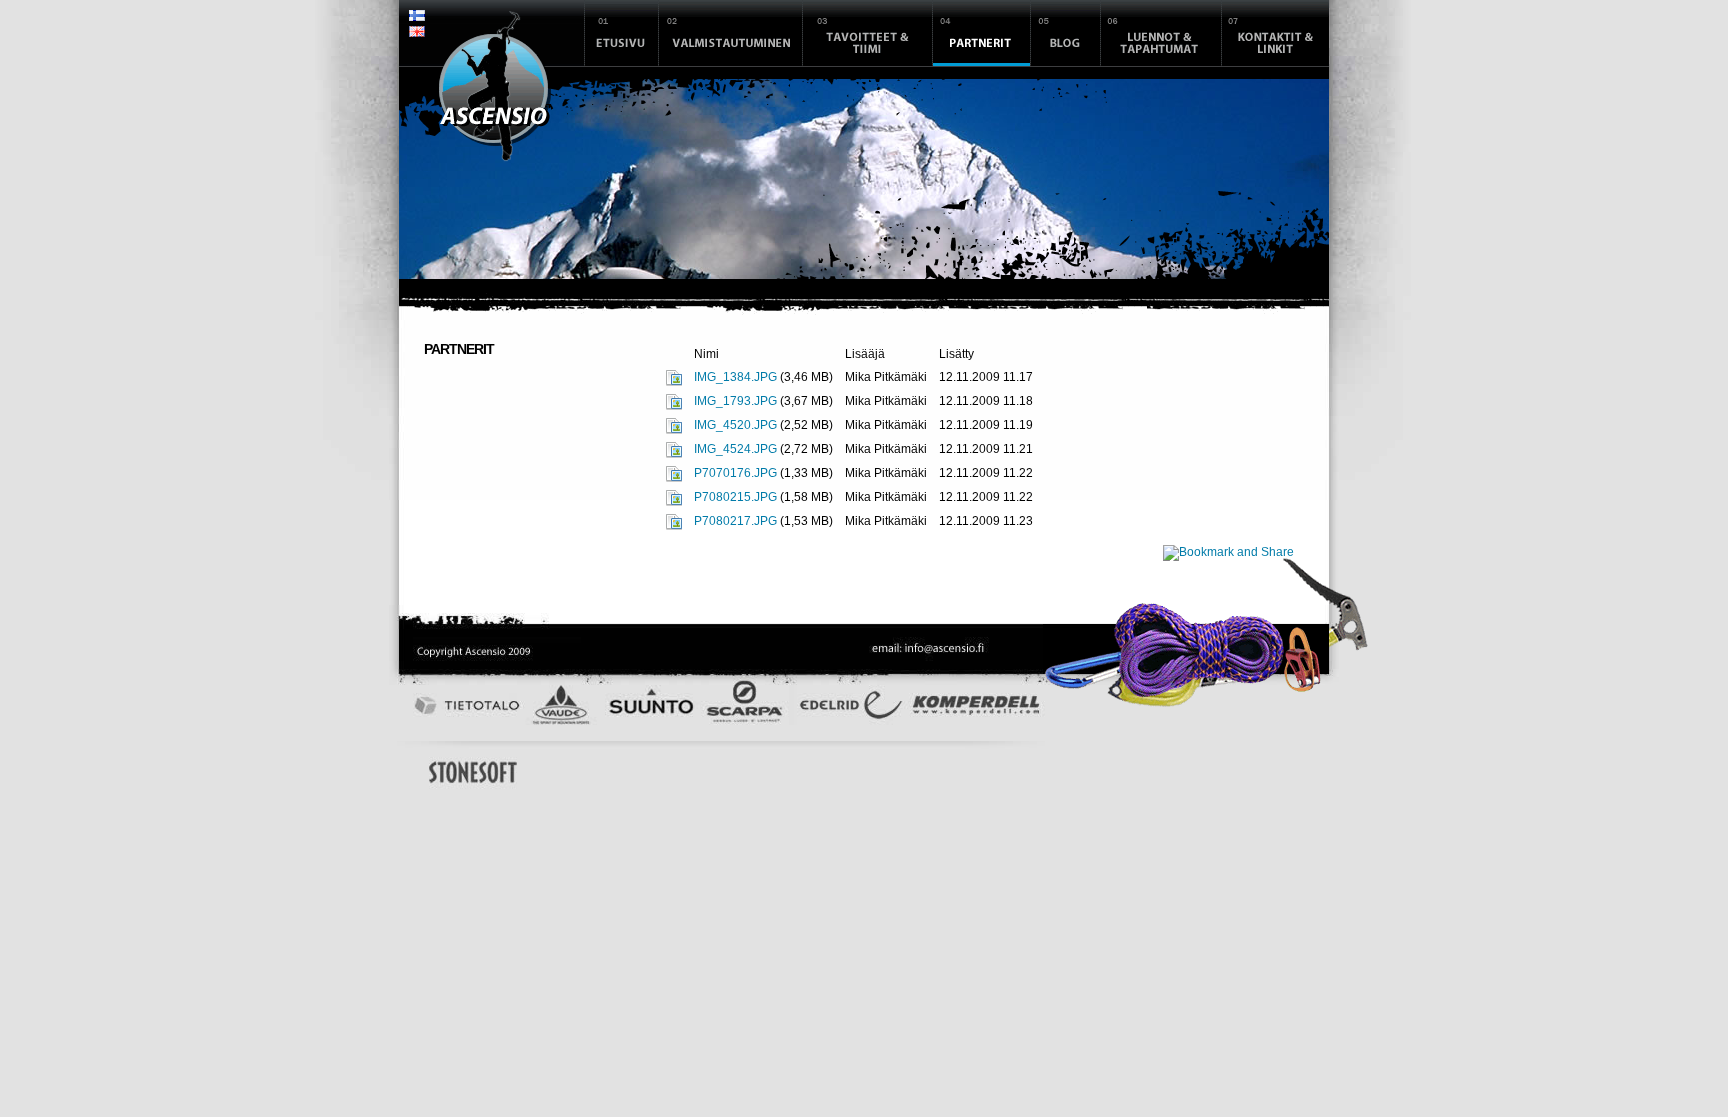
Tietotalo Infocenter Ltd (464, 705)
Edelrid (851, 710)
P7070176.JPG (735, 473)
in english (417, 34)
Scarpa (746, 705)
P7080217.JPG (735, 521)
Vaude (559, 705)
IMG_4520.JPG (735, 425)
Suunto (656, 705)
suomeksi (417, 18)
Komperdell (976, 710)
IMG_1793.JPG (735, 401)
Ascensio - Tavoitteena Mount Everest (495, 86)
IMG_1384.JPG (735, 377)
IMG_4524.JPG (735, 449)
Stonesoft (473, 772)
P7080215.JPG (735, 497)
